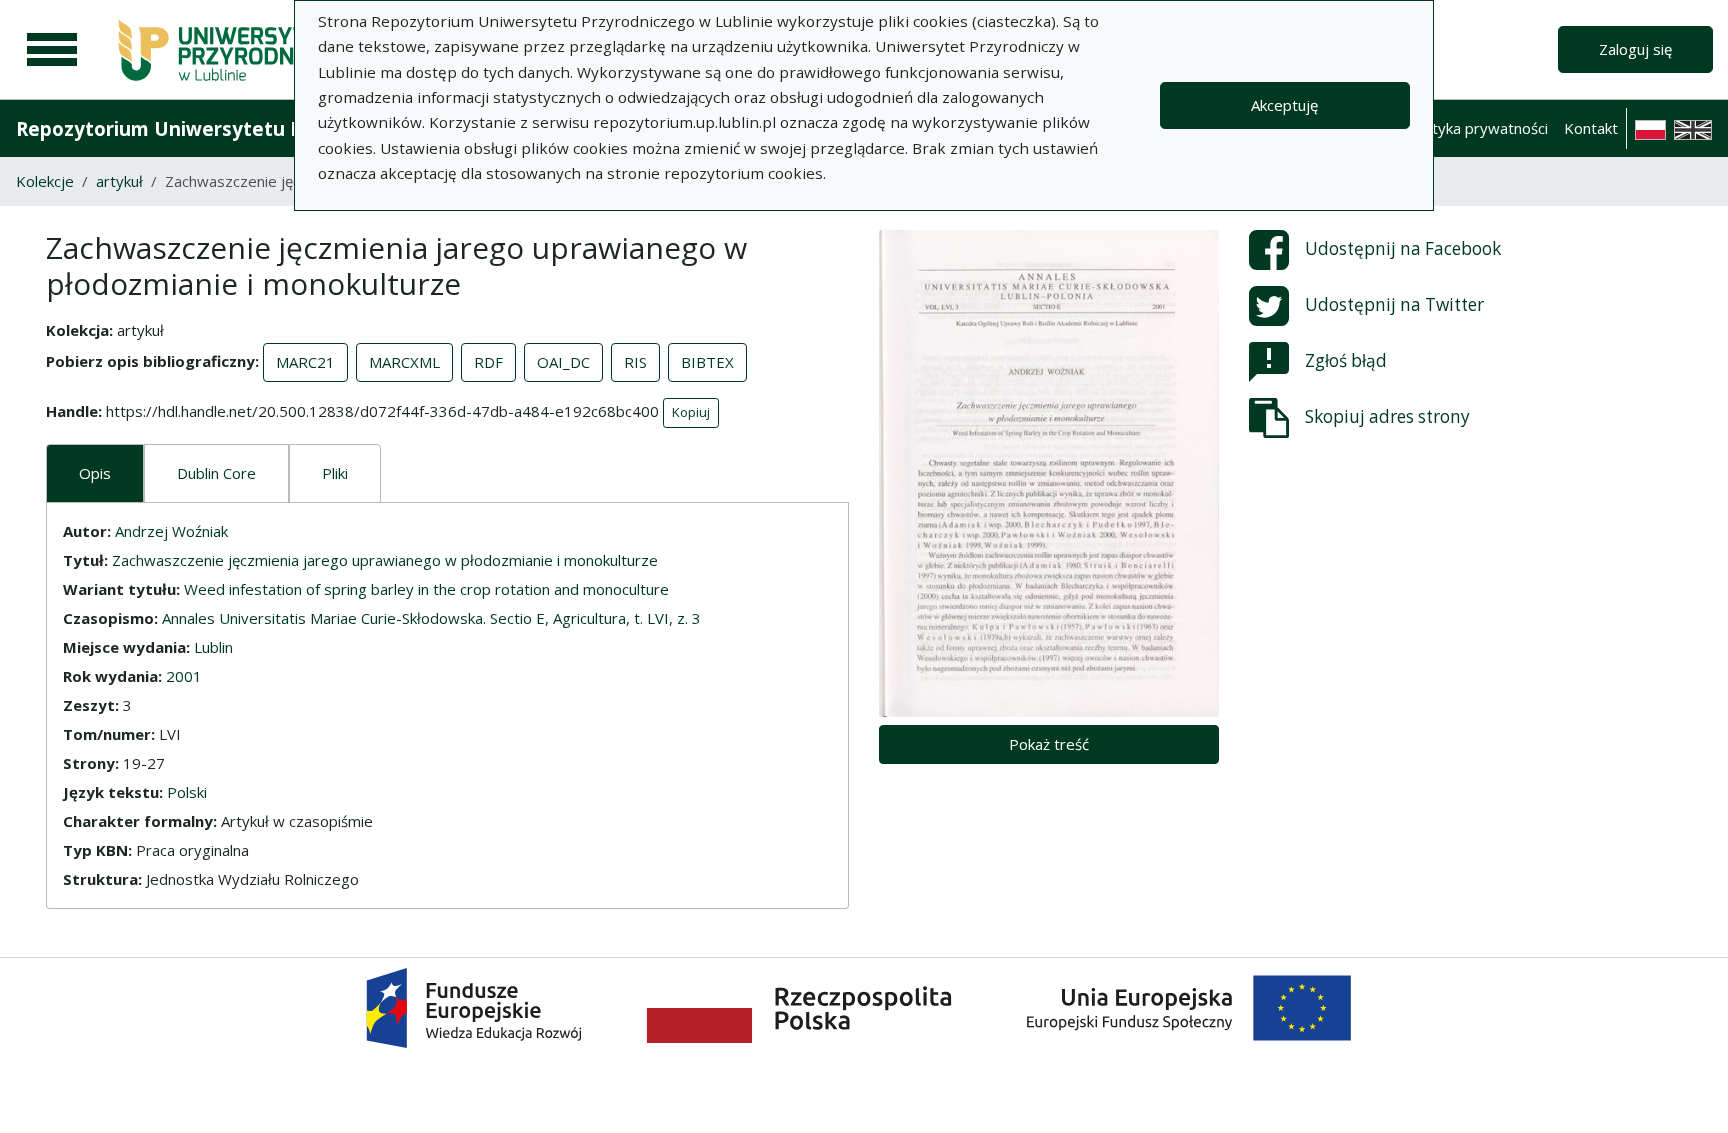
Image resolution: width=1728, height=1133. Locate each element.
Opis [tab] (95, 473)
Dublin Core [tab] (216, 473)
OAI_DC (563, 362)
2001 (184, 676)
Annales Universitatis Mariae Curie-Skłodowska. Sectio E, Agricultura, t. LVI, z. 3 (431, 618)
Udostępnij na (1403, 248)
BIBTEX (707, 362)
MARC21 (305, 362)
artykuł (119, 181)
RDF (488, 362)
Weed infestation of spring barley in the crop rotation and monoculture (426, 589)
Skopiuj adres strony (1387, 416)
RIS (635, 362)
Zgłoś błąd (1346, 360)
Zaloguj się (1635, 49)
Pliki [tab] (335, 473)
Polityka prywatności (1477, 128)
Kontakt (1591, 128)
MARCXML (404, 362)
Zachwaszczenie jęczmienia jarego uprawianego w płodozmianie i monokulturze (385, 560)
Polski (187, 792)
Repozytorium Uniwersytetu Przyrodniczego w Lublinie (276, 128)
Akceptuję (1284, 105)
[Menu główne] (52, 50)
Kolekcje (45, 181)
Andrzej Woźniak (171, 531)
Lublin (213, 647)
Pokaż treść (1049, 744)
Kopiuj (691, 412)
